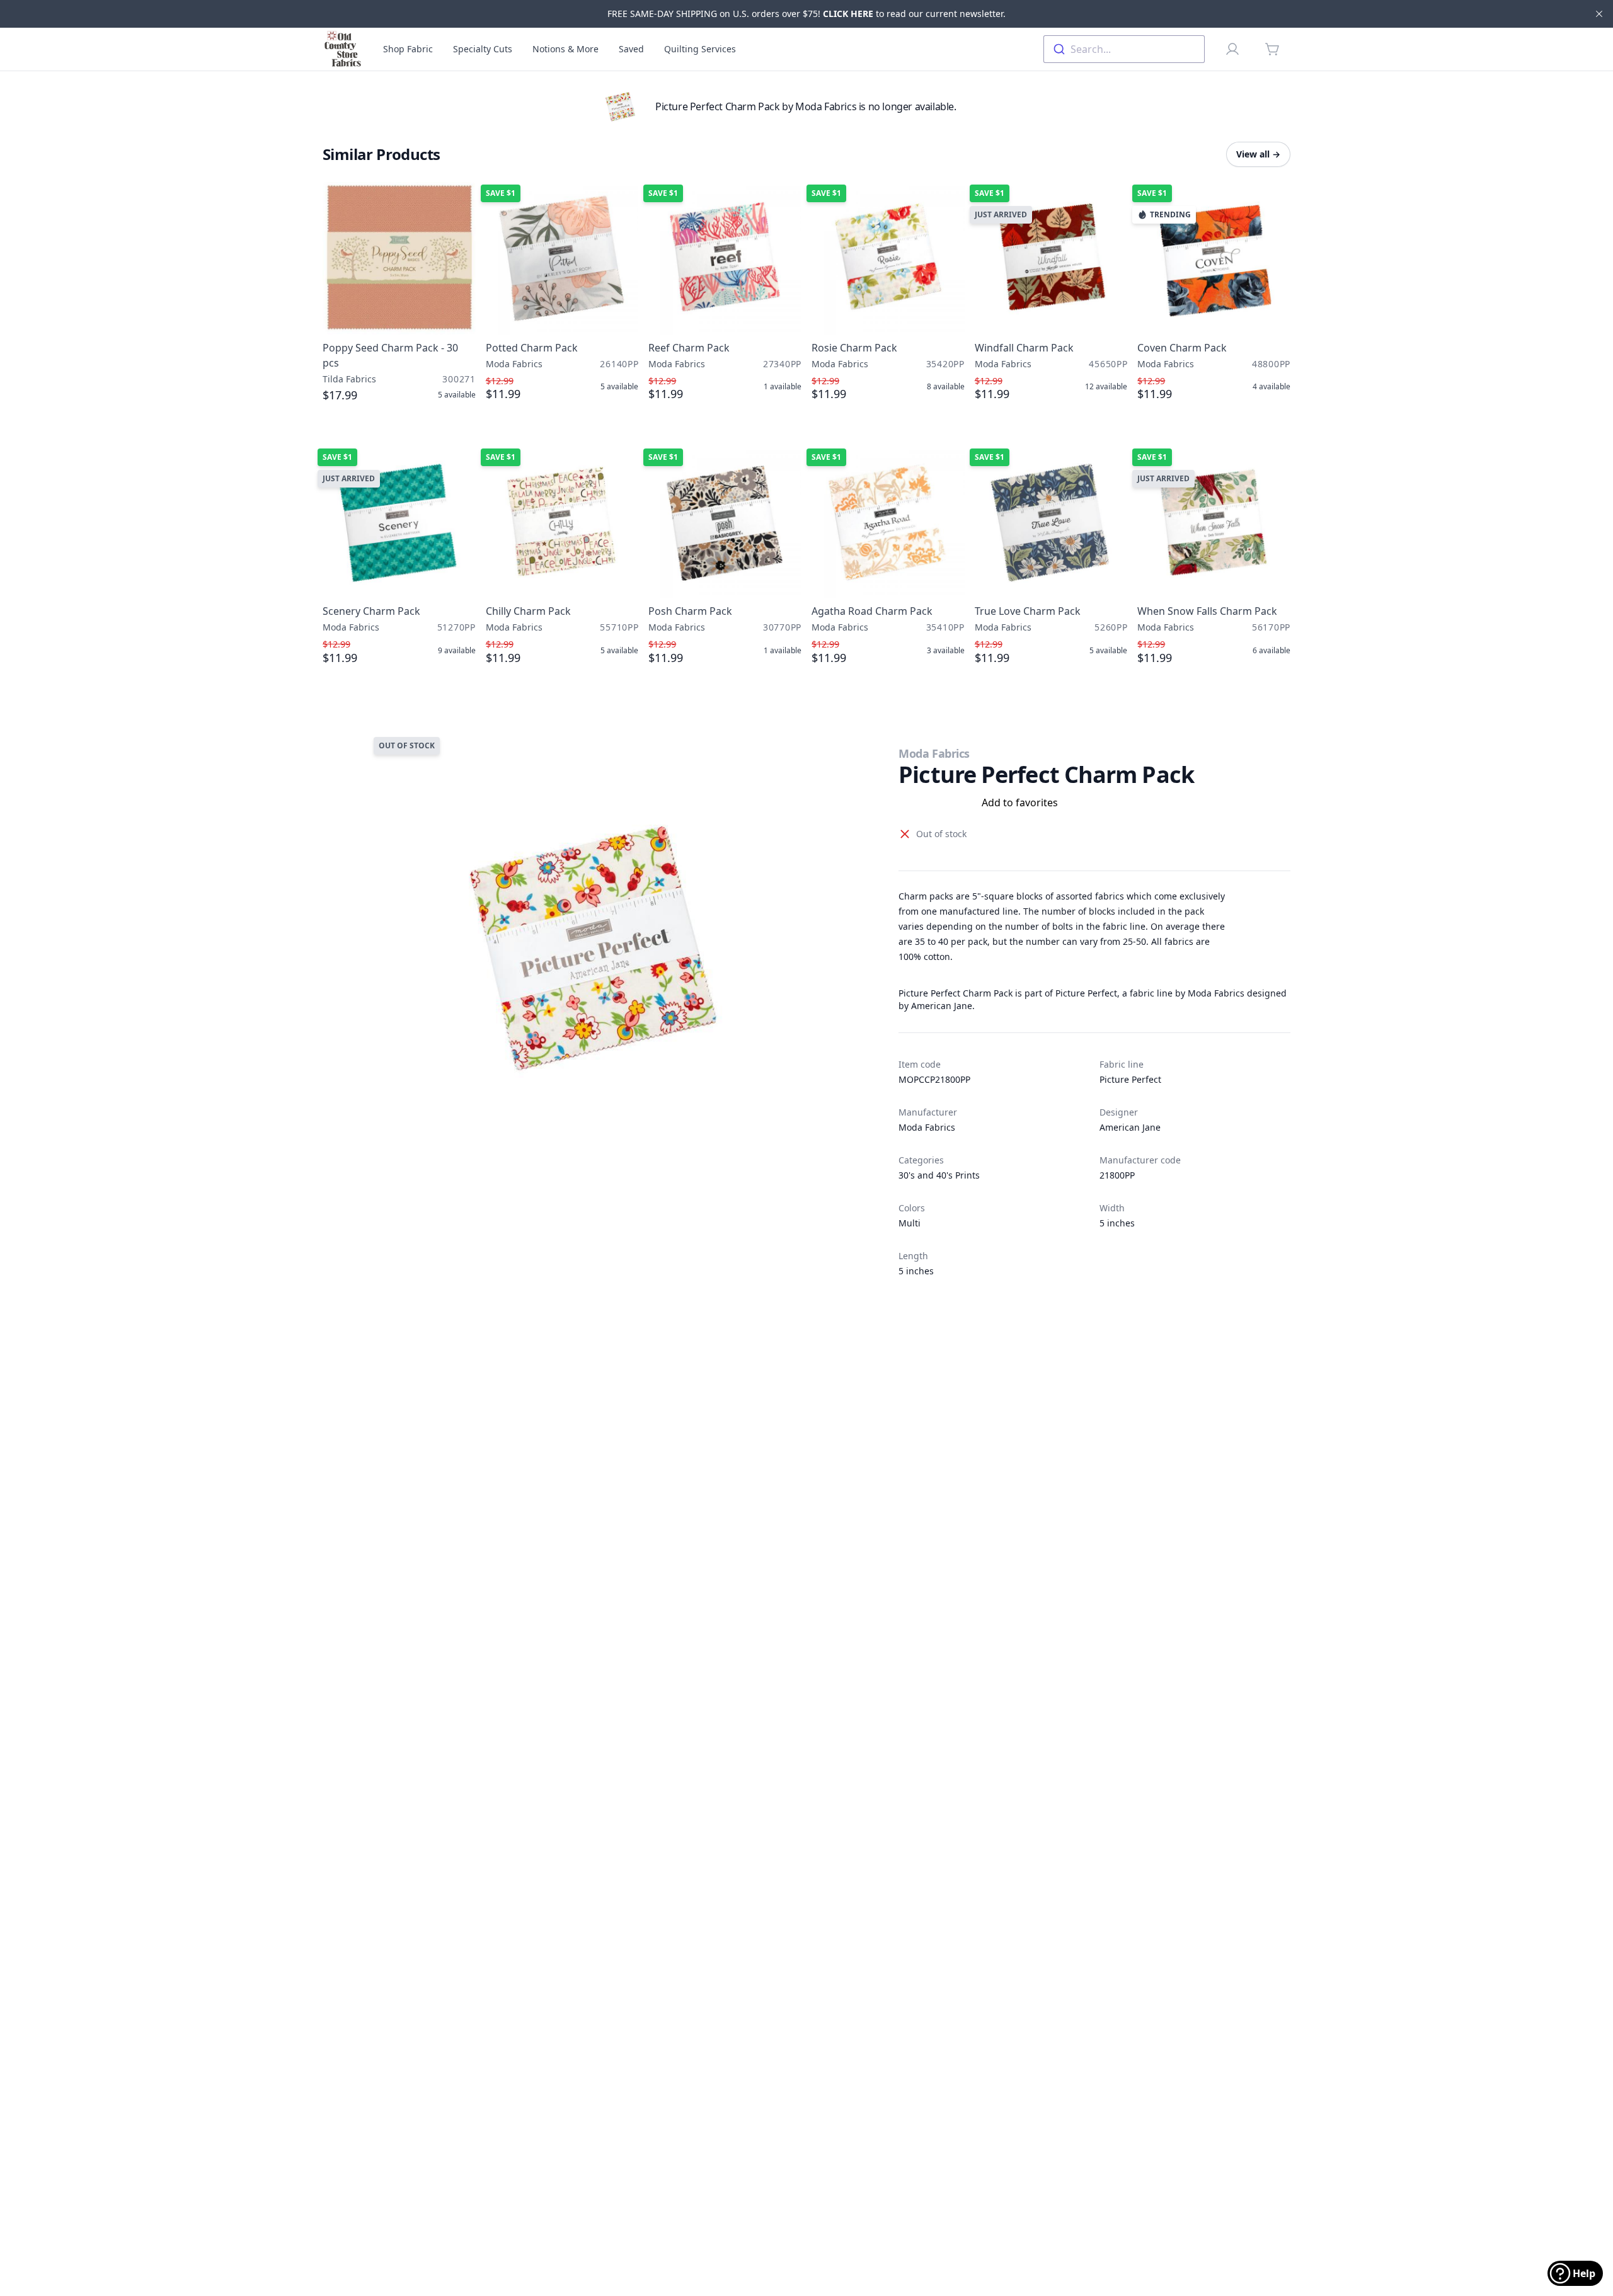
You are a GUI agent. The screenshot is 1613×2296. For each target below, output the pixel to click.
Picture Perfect (1130, 1079)
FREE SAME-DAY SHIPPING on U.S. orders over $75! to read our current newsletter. (806, 14)
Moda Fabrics (934, 753)
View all (1258, 154)
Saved (631, 49)
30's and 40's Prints (939, 1175)
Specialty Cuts (483, 49)
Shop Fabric (408, 49)
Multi (910, 1223)
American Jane (1130, 1127)
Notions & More (565, 49)
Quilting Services (700, 49)
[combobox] (1124, 49)
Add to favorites (1020, 802)
